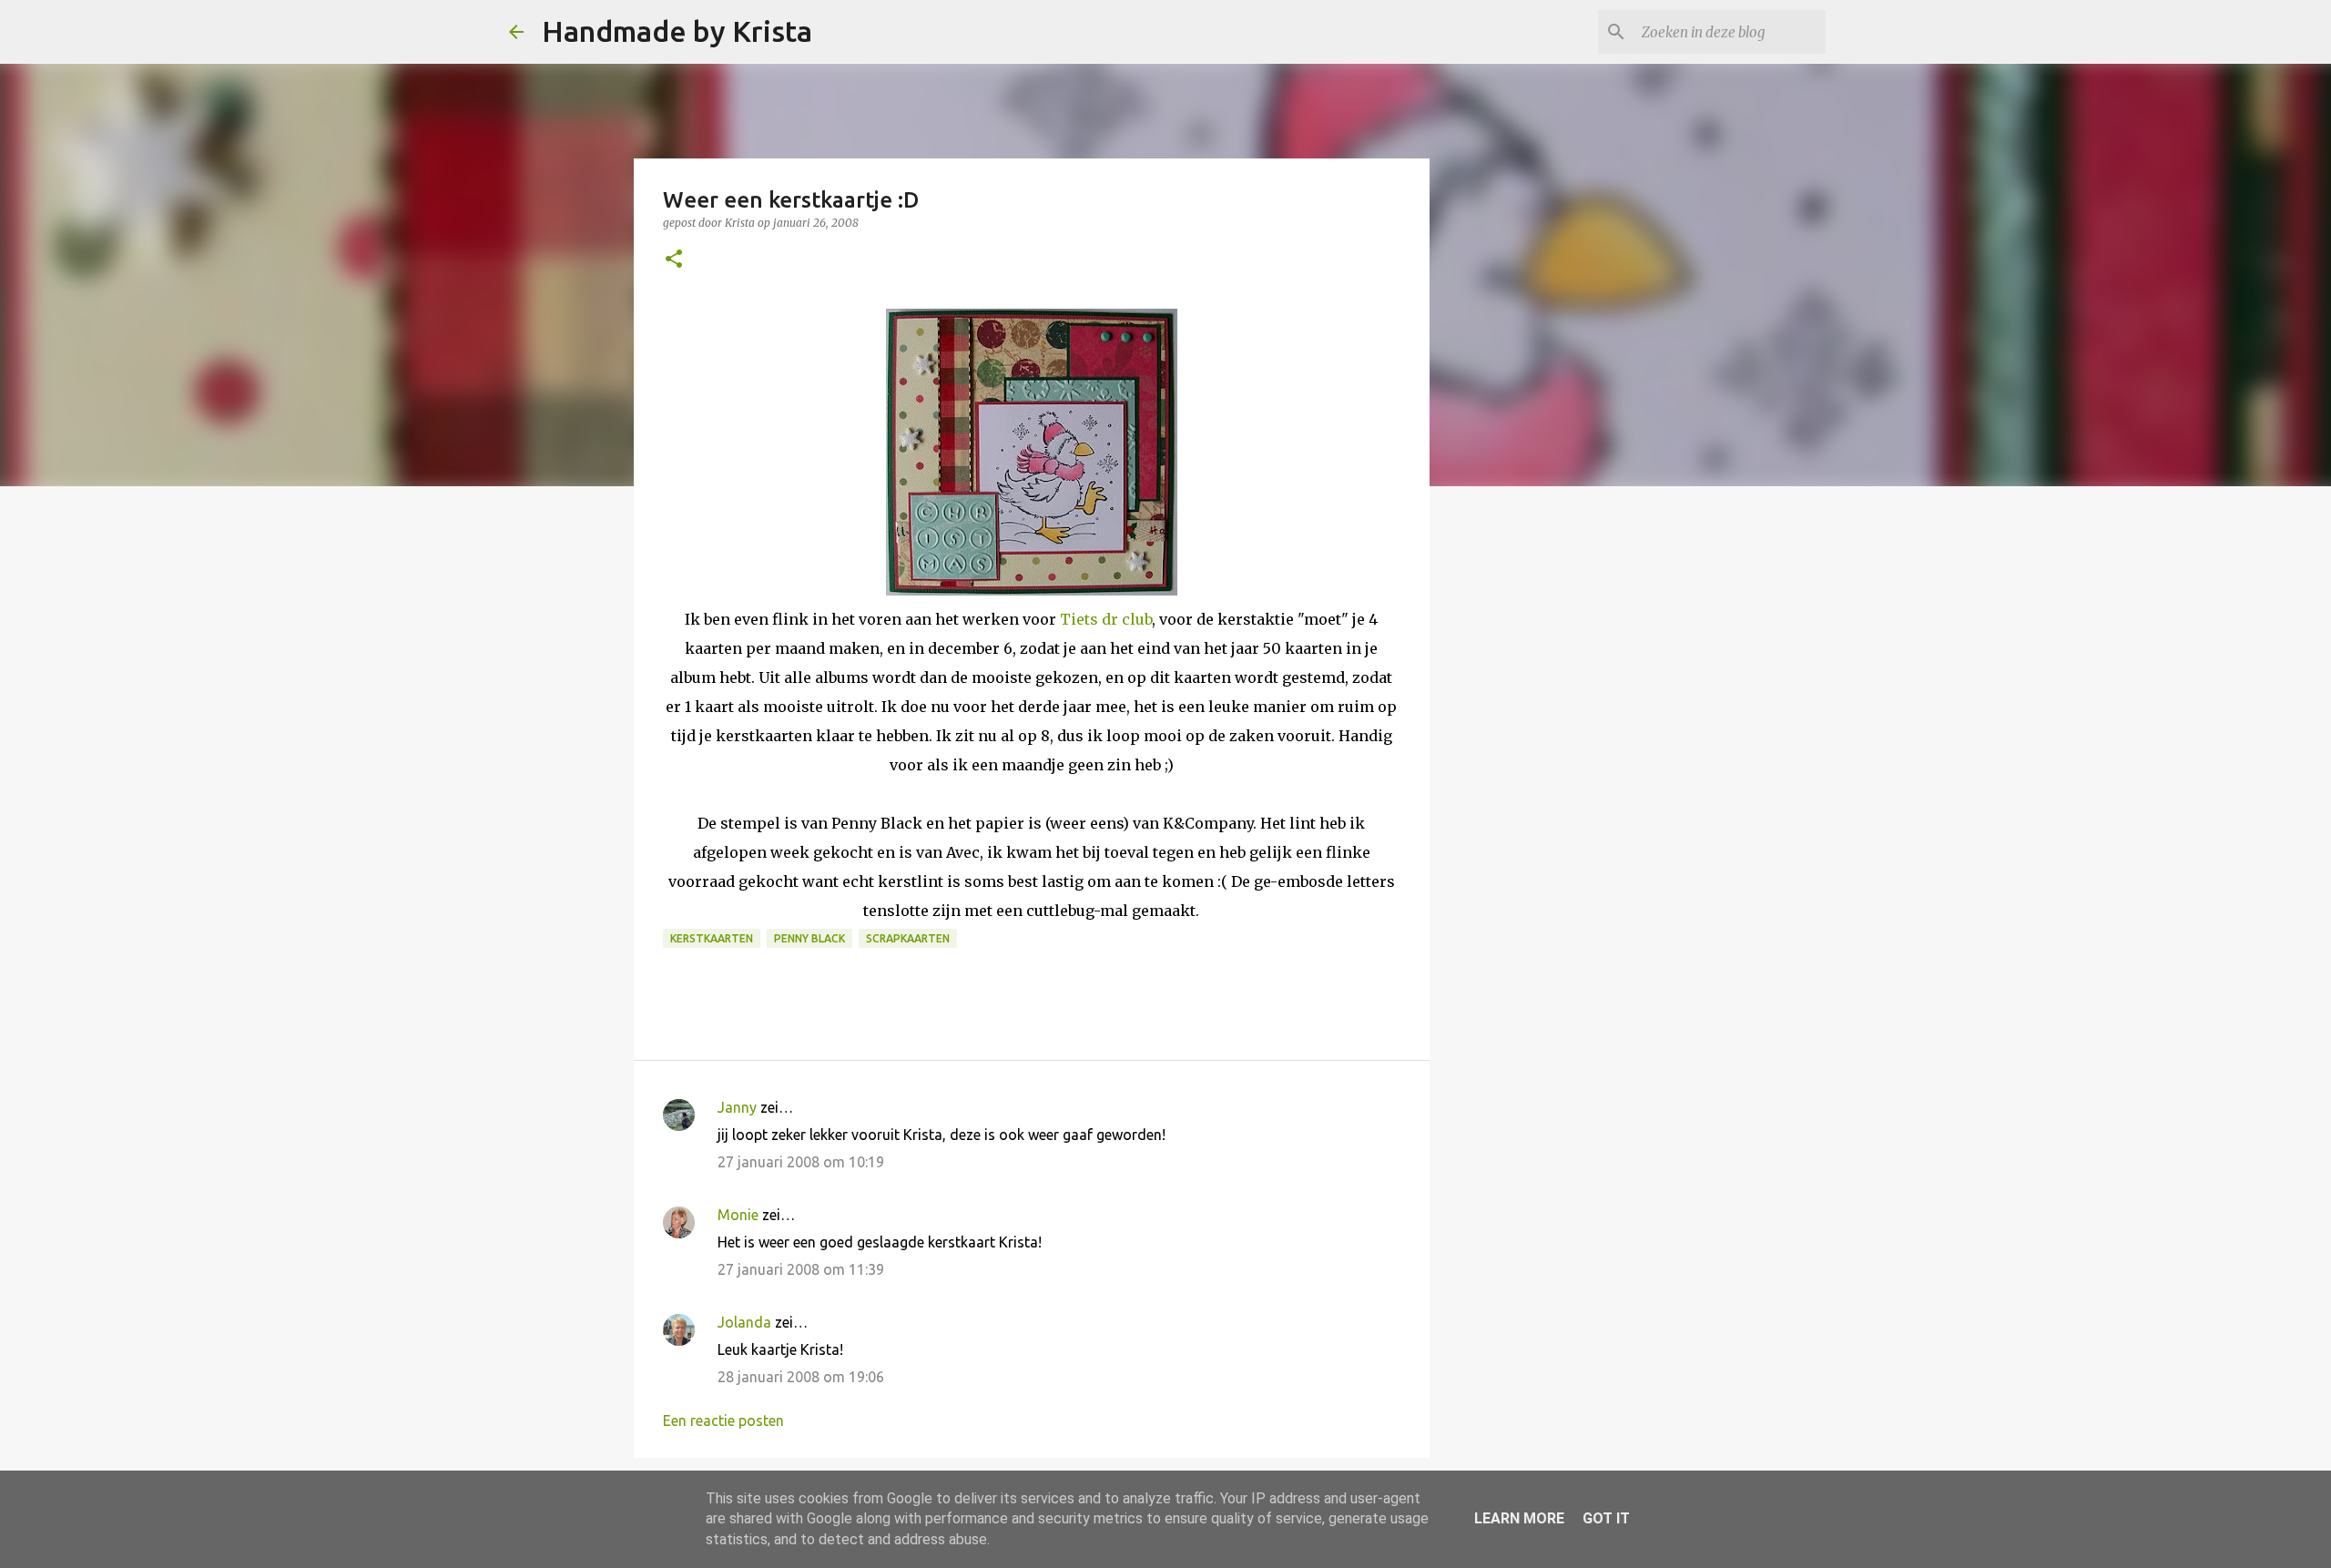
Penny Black (809, 938)
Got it (1606, 1518)
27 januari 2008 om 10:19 (801, 1162)
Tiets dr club (1106, 619)
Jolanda (744, 1322)
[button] (674, 260)
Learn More (1519, 1518)
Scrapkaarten (908, 938)
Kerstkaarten (712, 938)
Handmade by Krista (677, 31)
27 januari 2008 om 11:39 (801, 1269)
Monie (738, 1215)
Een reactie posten (723, 1420)
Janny (737, 1107)
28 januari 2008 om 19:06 (801, 1377)
